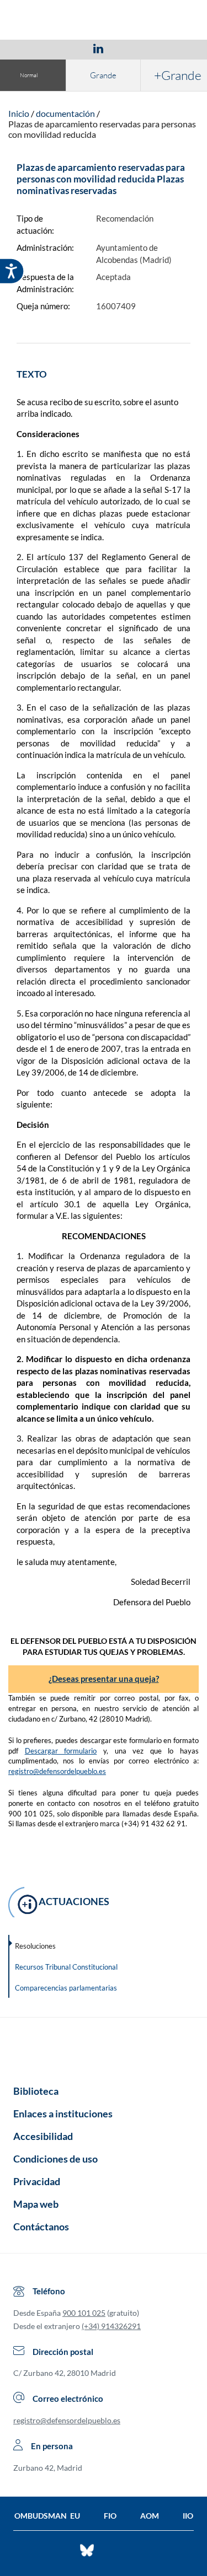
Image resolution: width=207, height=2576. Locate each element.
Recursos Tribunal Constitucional (66, 1967)
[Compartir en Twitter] (66, 48)
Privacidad (37, 2181)
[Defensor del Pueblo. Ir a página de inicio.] (104, 21)
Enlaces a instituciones (63, 2113)
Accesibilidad (43, 2136)
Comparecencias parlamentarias (66, 1988)
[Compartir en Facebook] (34, 48)
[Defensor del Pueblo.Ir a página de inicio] (104, 2047)
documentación (65, 113)
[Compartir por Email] (131, 48)
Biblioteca (36, 2091)
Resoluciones (35, 1946)
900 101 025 (84, 2313)
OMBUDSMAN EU (47, 2516)
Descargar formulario (61, 1751)
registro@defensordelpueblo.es (57, 1771)
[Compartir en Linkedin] (98, 48)
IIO (188, 2516)
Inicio (19, 113)
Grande (103, 75)
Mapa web (36, 2204)
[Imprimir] (165, 48)
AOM (150, 2516)
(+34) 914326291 (111, 2326)
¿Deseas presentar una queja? (104, 1679)
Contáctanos (41, 2227)
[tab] (34, 48)
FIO (110, 2516)
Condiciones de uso (55, 2159)
